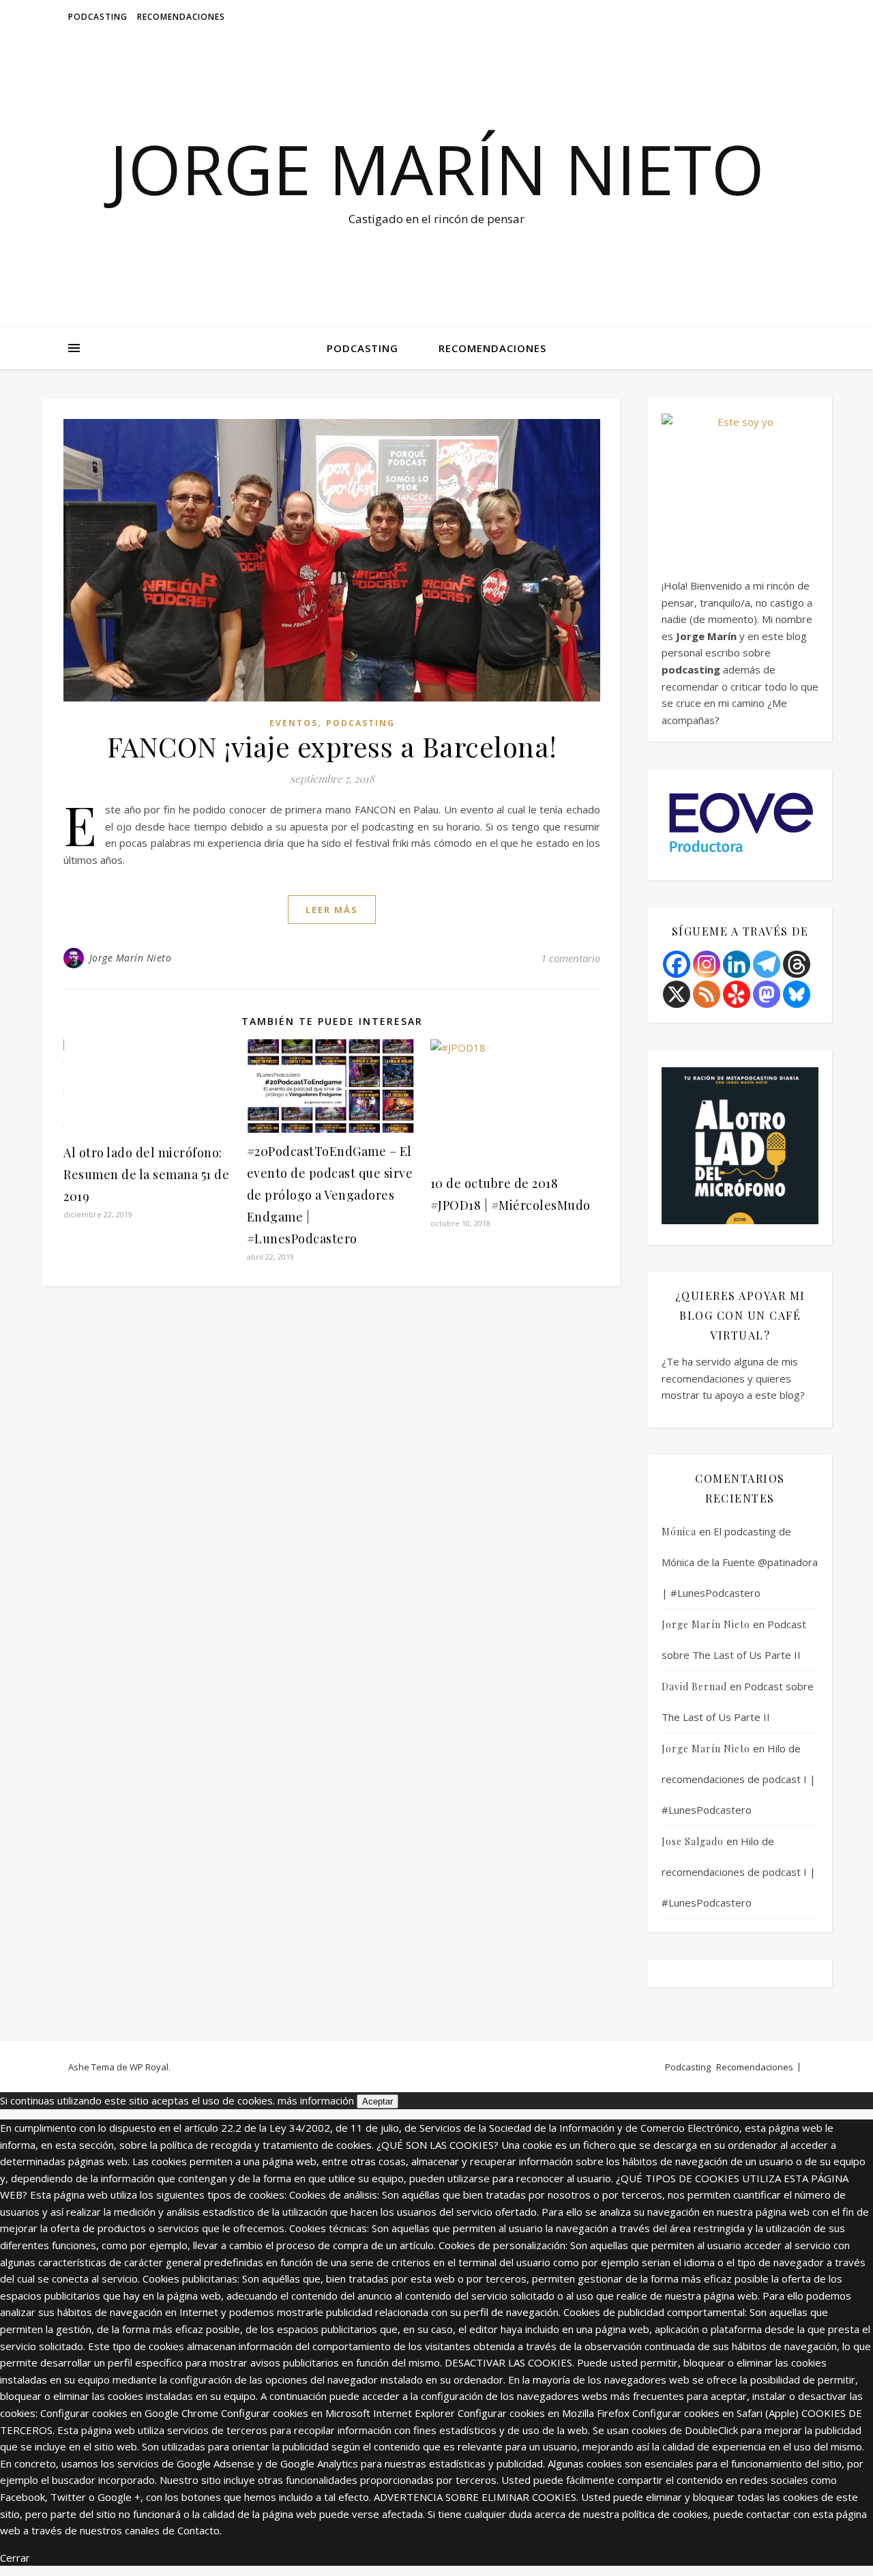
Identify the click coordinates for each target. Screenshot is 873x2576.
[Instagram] (707, 964)
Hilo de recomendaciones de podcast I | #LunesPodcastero (739, 1779)
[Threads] (797, 964)
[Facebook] (677, 964)
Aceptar (378, 2101)
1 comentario (571, 958)
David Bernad (694, 1687)
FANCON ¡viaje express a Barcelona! (332, 746)
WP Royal (149, 2067)
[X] (677, 994)
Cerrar (15, 2558)
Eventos (294, 723)
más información (316, 2100)
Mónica (679, 1532)
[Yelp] (737, 994)
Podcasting (98, 17)
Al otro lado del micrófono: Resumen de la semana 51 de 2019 (146, 1174)
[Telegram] (767, 964)
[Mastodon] (767, 994)
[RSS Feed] (707, 994)
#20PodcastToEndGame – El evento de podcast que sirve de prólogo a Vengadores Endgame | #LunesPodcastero (330, 1195)
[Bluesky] (797, 994)
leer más (332, 910)
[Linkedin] (737, 964)
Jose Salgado (693, 1841)
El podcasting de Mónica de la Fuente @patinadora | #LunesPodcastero (740, 1562)
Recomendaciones (181, 17)
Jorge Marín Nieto (437, 169)
